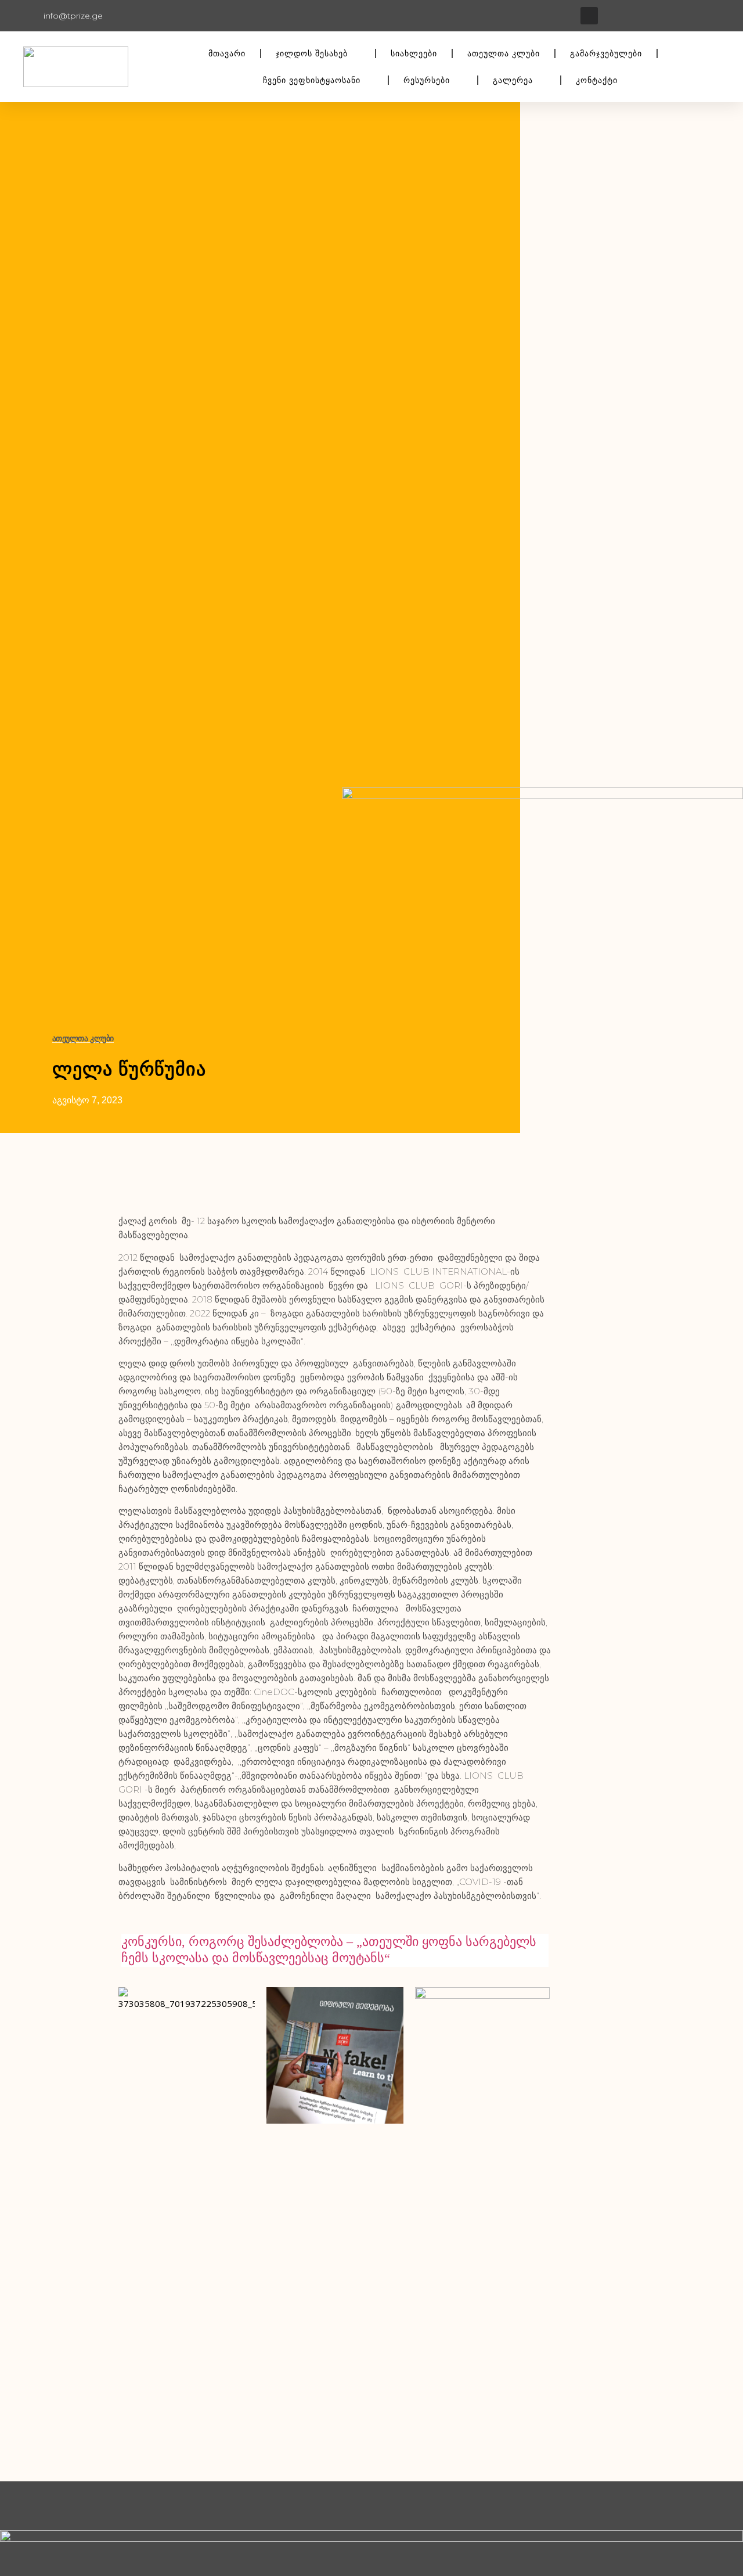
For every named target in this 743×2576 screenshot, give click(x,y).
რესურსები (427, 80)
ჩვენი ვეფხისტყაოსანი (312, 80)
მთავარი (227, 53)
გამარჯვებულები (606, 53)
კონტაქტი (597, 80)
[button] (589, 16)
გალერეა (513, 80)
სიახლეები (414, 53)
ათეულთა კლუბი (504, 53)
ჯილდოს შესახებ (312, 53)
